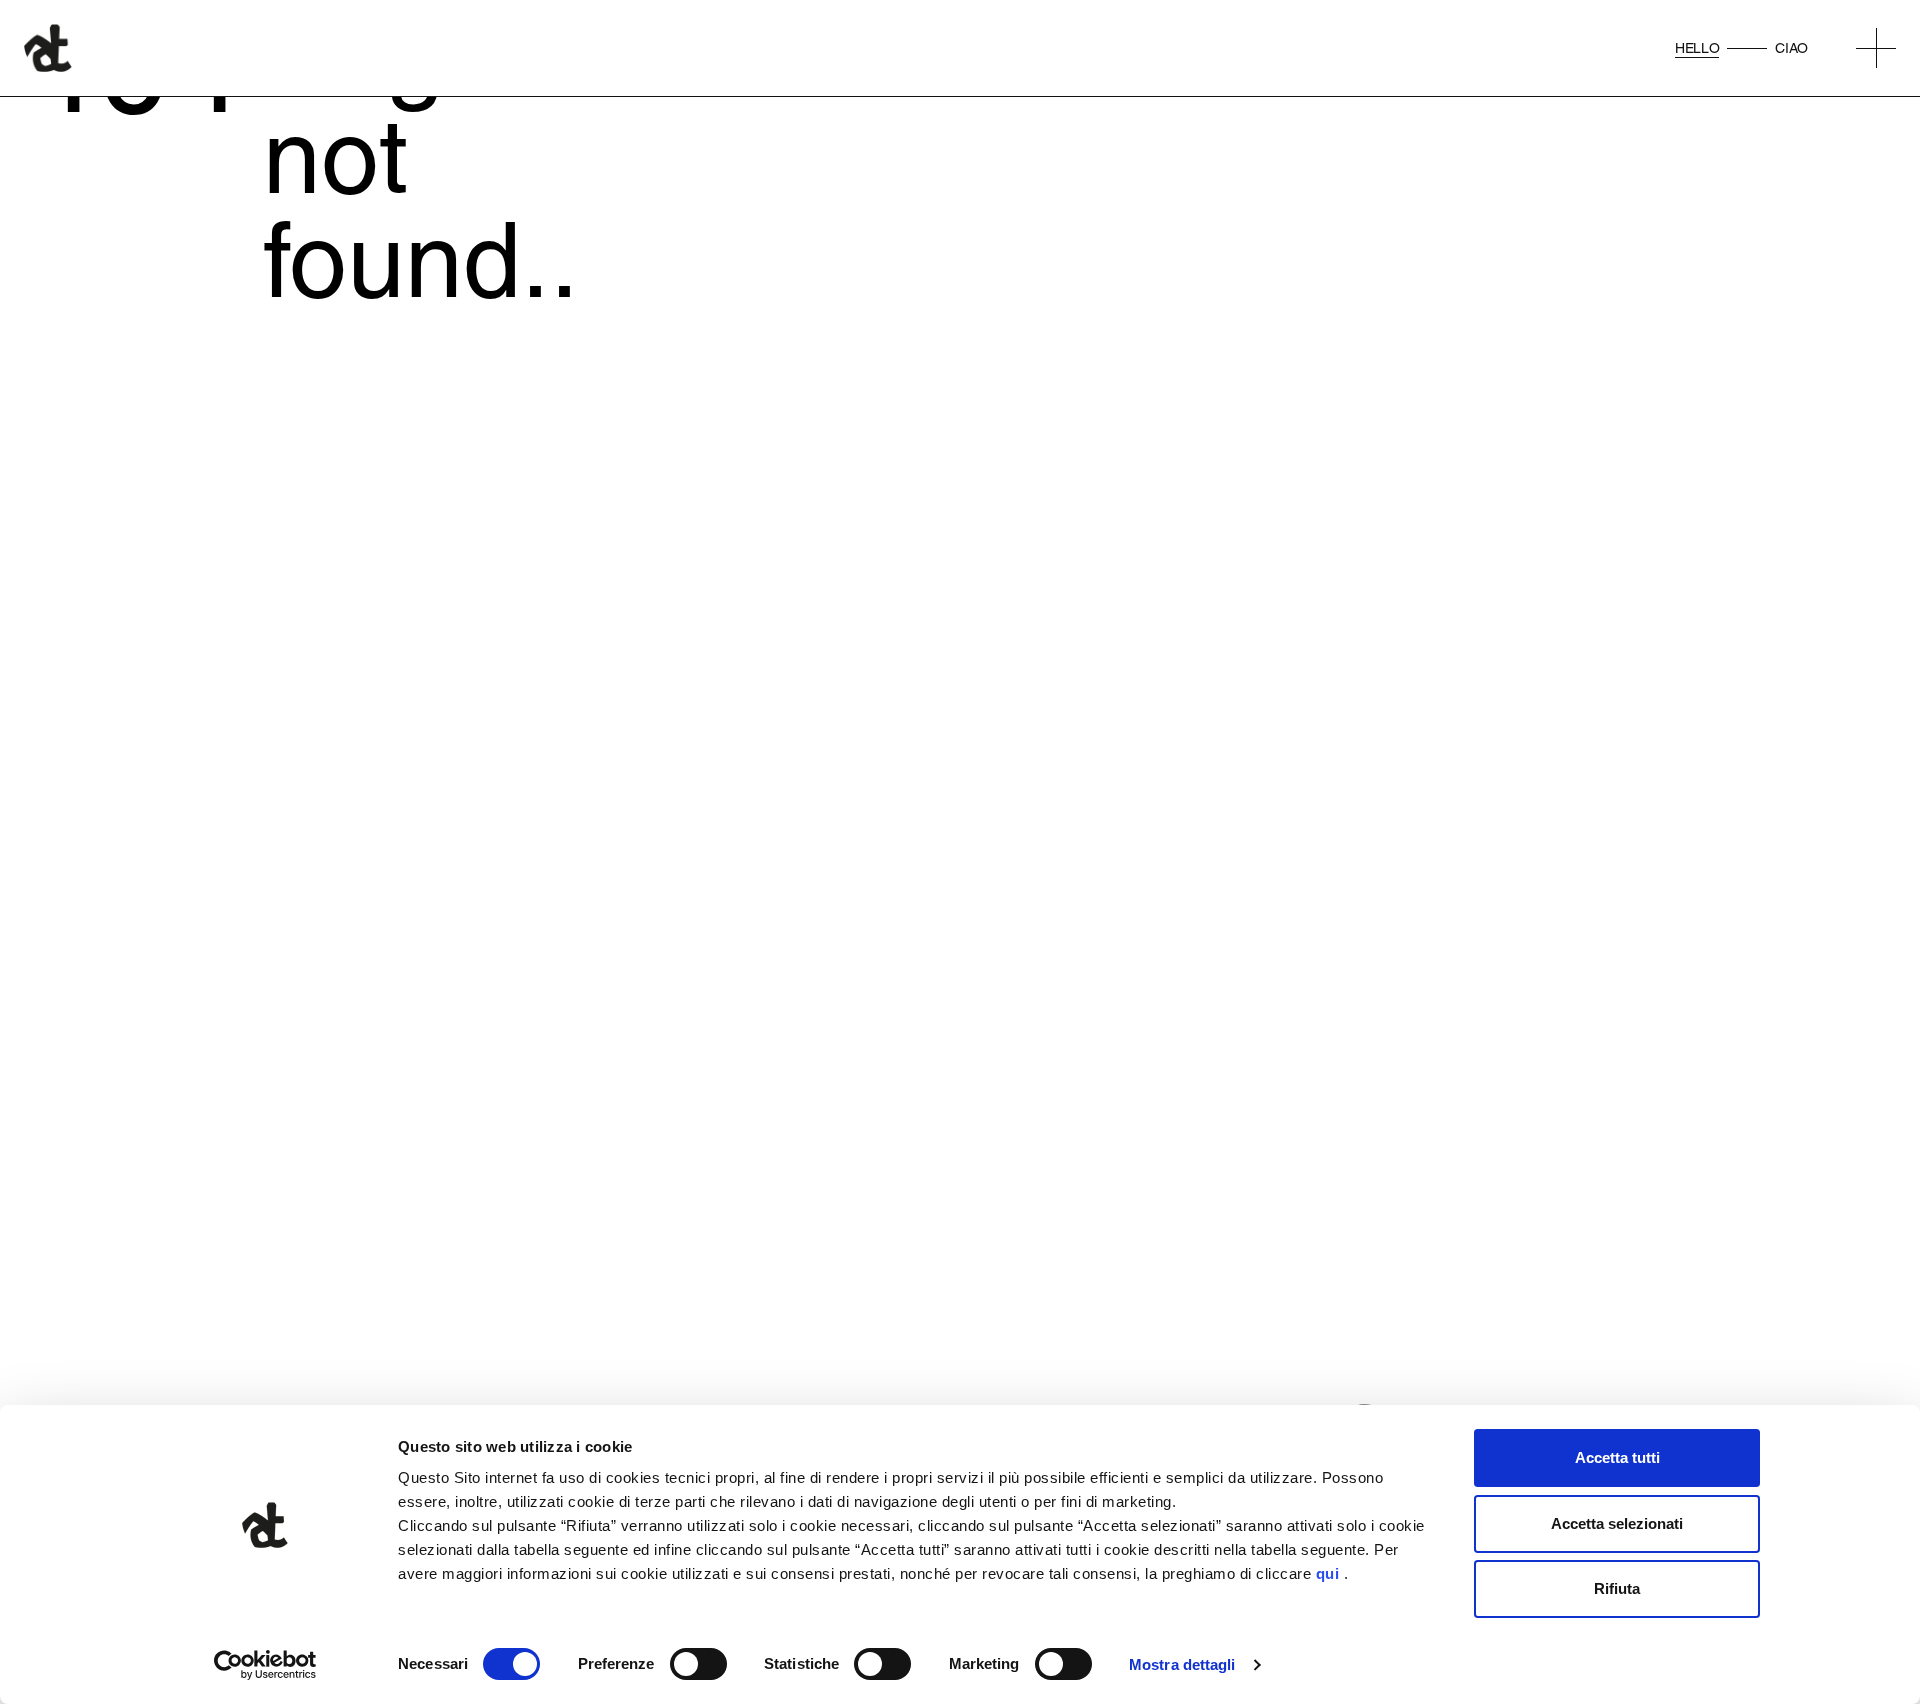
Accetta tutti (1617, 1457)
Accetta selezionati (1617, 1523)
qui (1328, 1573)
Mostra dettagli (1182, 1664)
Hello (1697, 48)
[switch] (698, 1664)
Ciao (1791, 48)
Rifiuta (1617, 1588)
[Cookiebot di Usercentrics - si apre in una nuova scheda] (265, 1665)
